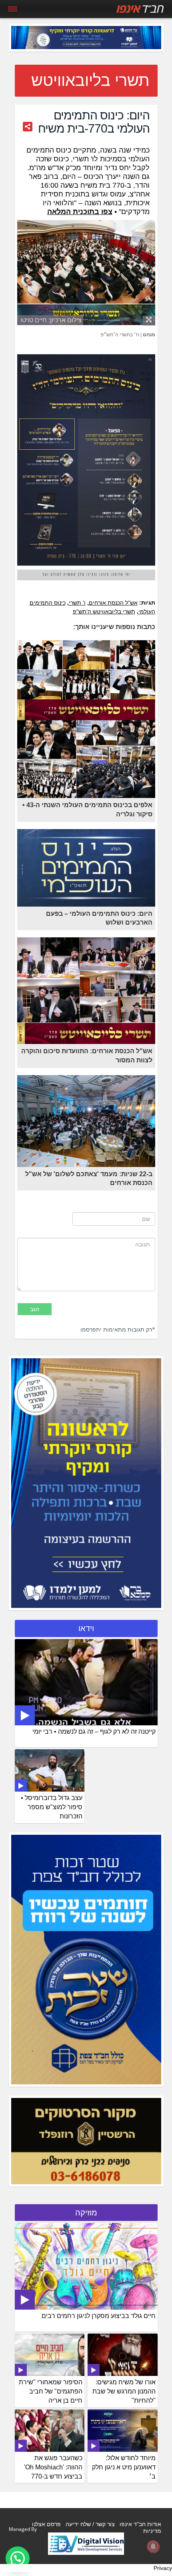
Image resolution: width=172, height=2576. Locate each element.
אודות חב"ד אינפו (140, 2524)
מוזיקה (86, 2213)
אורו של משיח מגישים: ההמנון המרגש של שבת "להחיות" (124, 2391)
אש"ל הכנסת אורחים (113, 603)
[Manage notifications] (153, 2546)
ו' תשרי (77, 603)
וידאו (86, 1628)
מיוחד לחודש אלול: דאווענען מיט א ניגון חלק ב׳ (124, 2467)
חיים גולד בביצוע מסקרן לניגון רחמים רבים (99, 2316)
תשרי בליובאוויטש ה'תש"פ (104, 611)
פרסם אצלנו (46, 2524)
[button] (18, 2558)
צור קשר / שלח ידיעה (90, 2524)
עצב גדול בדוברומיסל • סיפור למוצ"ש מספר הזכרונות (52, 1807)
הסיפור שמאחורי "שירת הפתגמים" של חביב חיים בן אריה (51, 2391)
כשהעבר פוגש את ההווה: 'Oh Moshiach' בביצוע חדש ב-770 (53, 2467)
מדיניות (152, 2531)
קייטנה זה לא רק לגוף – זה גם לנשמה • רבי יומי (94, 1732)
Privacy (163, 2568)
